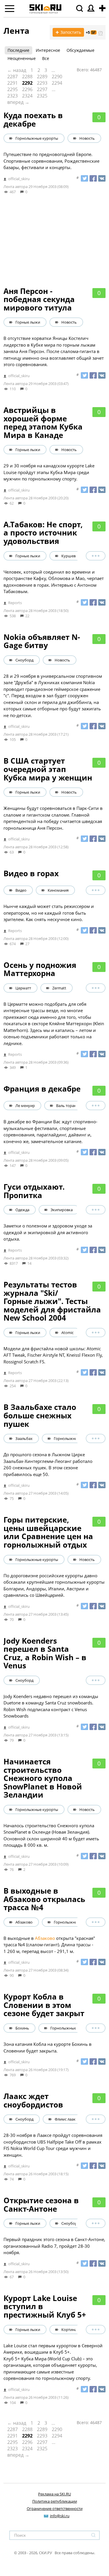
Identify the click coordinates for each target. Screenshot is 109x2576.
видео (21, 890)
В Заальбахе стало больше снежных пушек (40, 1415)
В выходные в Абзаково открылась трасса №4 (44, 1899)
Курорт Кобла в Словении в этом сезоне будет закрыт (44, 2005)
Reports (15, 603)
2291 (12, 83)
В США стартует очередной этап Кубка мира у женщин (48, 769)
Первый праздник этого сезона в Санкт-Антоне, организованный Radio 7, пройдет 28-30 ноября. (54, 2246)
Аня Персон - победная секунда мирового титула (39, 299)
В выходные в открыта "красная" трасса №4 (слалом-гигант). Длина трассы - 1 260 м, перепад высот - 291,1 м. (49, 1945)
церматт (23, 988)
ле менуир (25, 1106)
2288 (27, 77)
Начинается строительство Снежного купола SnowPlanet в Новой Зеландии (43, 1778)
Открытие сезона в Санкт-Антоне (41, 2205)
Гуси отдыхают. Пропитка (34, 1191)
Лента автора (16, 187)
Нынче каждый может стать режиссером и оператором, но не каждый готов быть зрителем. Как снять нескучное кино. (49, 913)
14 (29, 1263)
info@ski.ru (60, 2516)
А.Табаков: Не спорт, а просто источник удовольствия (43, 533)
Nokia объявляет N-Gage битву (42, 641)
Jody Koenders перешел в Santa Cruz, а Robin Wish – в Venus (45, 1653)
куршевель (72, 556)
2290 (57, 77)
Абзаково (45, 1938)
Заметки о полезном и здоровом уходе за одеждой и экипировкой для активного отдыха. (48, 1232)
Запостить (68, 32)
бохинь (22, 2028)
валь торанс (67, 1106)
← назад (17, 70)
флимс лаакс (66, 2119)
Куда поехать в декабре (33, 119)
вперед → (18, 102)
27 (27, 944)
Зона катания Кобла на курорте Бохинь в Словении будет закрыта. (48, 2047)
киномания (58, 890)
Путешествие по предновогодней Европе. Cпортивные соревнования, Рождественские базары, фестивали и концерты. (51, 161)
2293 (42, 83)
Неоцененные (22, 58)
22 (27, 616)
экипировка (62, 1210)
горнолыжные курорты (37, 138)
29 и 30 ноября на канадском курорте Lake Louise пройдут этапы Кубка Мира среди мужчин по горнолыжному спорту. (49, 472)
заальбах (24, 1438)
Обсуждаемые (81, 50)
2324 (27, 96)
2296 (27, 89)
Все (46, 58)
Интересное (48, 50)
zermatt (59, 988)
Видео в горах (31, 873)
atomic (67, 1333)
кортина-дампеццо (79, 2330)
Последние (18, 50)
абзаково (24, 1922)
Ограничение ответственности (55, 2508)
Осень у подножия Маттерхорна (40, 969)
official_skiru (19, 179)
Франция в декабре (42, 1089)
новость (87, 138)
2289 (42, 77)
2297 (42, 89)
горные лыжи (28, 322)
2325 (42, 96)
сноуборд (24, 660)
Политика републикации (55, 2501)
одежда (22, 1210)
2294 (57, 83)
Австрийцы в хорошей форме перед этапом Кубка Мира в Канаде (43, 423)
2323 (12, 96)
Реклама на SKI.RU (54, 2494)
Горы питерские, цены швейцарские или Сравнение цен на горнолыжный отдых (48, 1532)
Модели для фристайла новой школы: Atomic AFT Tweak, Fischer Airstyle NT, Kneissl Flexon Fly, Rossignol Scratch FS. (53, 1355)
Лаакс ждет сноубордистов (33, 2100)
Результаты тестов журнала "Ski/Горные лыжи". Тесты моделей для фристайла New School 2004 (52, 1301)
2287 (12, 77)
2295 (12, 89)
